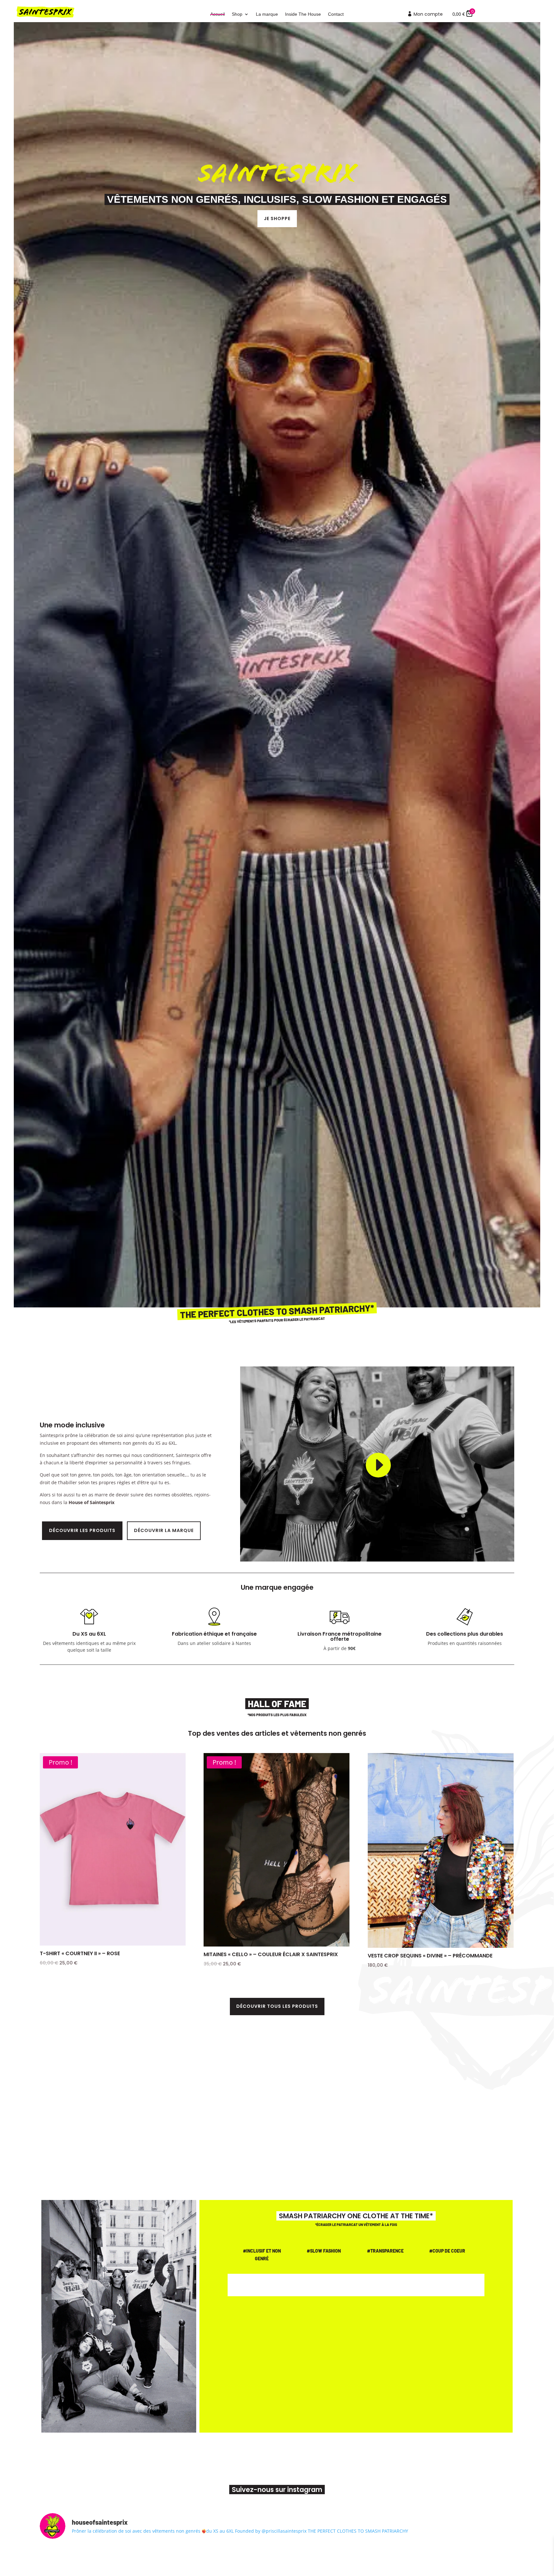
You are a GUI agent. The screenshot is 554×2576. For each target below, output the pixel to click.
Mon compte (425, 15)
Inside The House (303, 14)
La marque (267, 14)
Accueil (218, 14)
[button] (325, 1648)
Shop (237, 14)
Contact (336, 14)
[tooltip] (325, 1648)
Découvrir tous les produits (277, 2006)
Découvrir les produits (82, 1530)
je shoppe (277, 218)
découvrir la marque (164, 1530)
